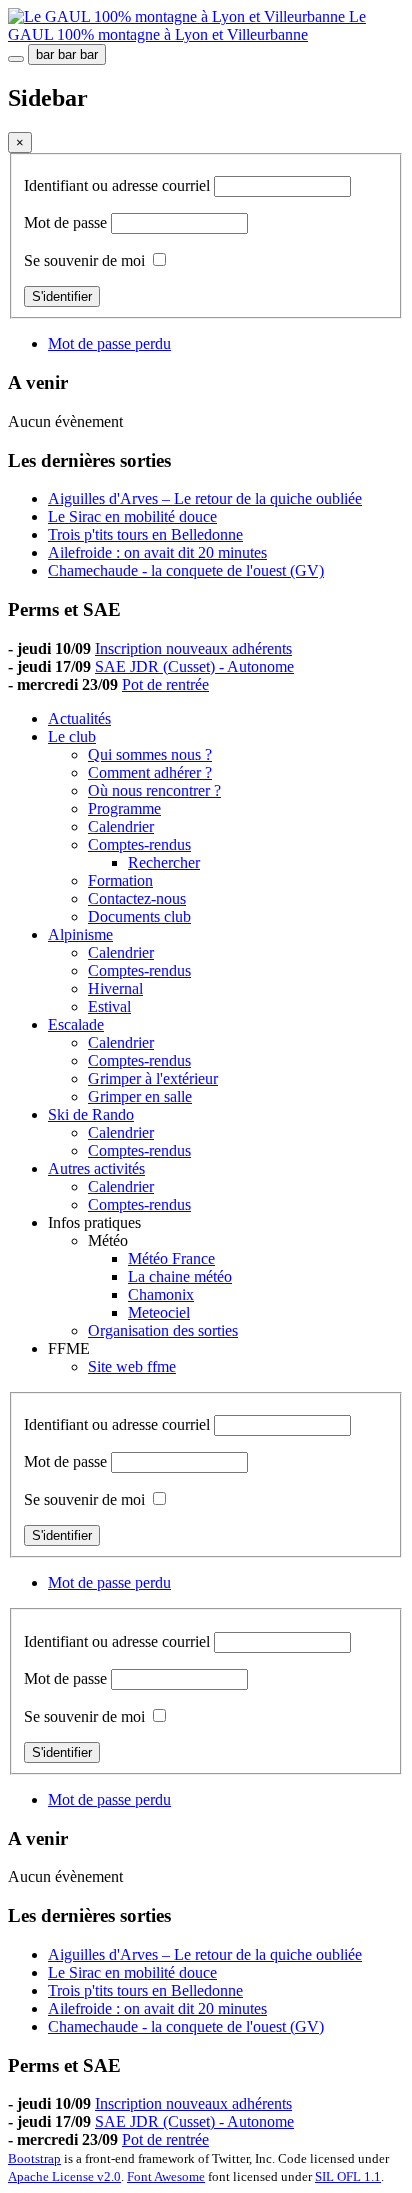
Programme (124, 808)
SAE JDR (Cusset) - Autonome (194, 666)
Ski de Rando (91, 1114)
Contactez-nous (137, 898)
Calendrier (121, 826)
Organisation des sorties (163, 1330)
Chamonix (161, 1294)
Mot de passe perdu (109, 343)
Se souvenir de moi (84, 260)
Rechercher (164, 862)
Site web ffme (132, 1366)
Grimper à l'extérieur (153, 1078)
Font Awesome (166, 2176)
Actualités (79, 718)
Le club (72, 736)
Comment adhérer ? (150, 772)
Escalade (76, 1024)
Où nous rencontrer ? (154, 790)
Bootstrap (34, 2158)
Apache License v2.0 (64, 2176)
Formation (120, 880)
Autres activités (96, 1168)
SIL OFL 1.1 (348, 2176)
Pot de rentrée (165, 684)
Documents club (139, 916)
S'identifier (62, 296)
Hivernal (115, 988)
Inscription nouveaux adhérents (193, 648)
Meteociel (159, 1312)
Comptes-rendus (139, 844)
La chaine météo (180, 1276)
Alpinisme (80, 934)
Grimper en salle (140, 1096)
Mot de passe (67, 222)
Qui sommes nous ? (150, 754)
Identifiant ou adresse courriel (119, 185)
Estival (109, 1006)
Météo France (171, 1258)
